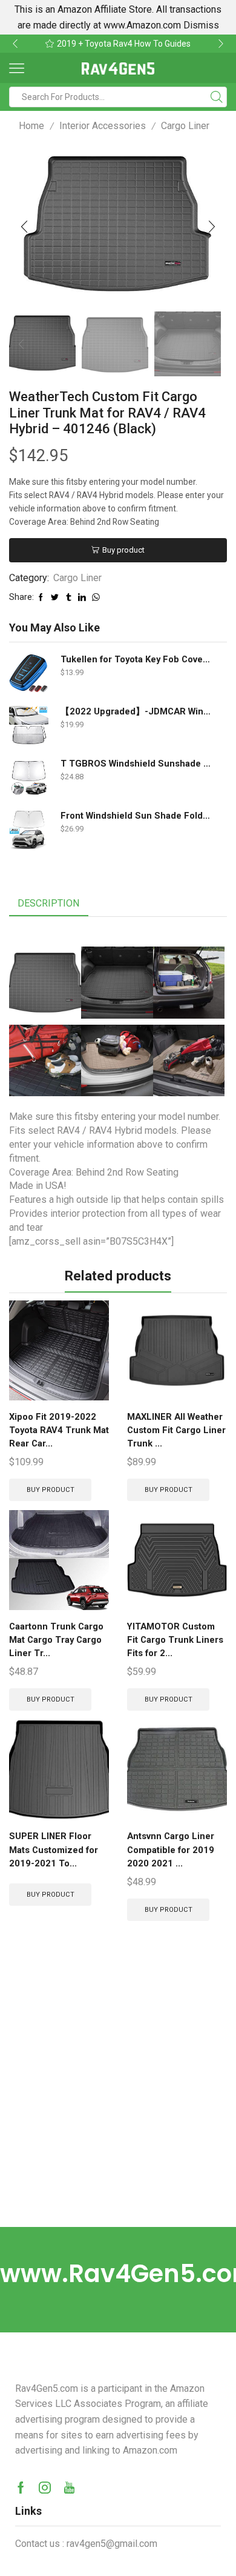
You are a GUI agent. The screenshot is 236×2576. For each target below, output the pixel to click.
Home (31, 126)
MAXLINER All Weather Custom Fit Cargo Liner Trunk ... (176, 1430)
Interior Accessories (103, 126)
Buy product (123, 550)
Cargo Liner (185, 126)
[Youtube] (69, 2488)
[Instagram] (45, 2488)
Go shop (198, 44)
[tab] (48, 904)
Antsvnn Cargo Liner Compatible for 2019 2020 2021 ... (171, 1849)
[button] (15, 44)
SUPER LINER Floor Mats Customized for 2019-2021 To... (54, 1849)
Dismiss (201, 25)
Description (48, 903)
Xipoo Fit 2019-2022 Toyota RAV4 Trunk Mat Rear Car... (59, 1430)
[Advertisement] (118, 2103)
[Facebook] (21, 2488)
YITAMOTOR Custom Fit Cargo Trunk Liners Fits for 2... (175, 1640)
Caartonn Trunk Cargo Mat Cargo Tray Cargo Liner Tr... (56, 1640)
